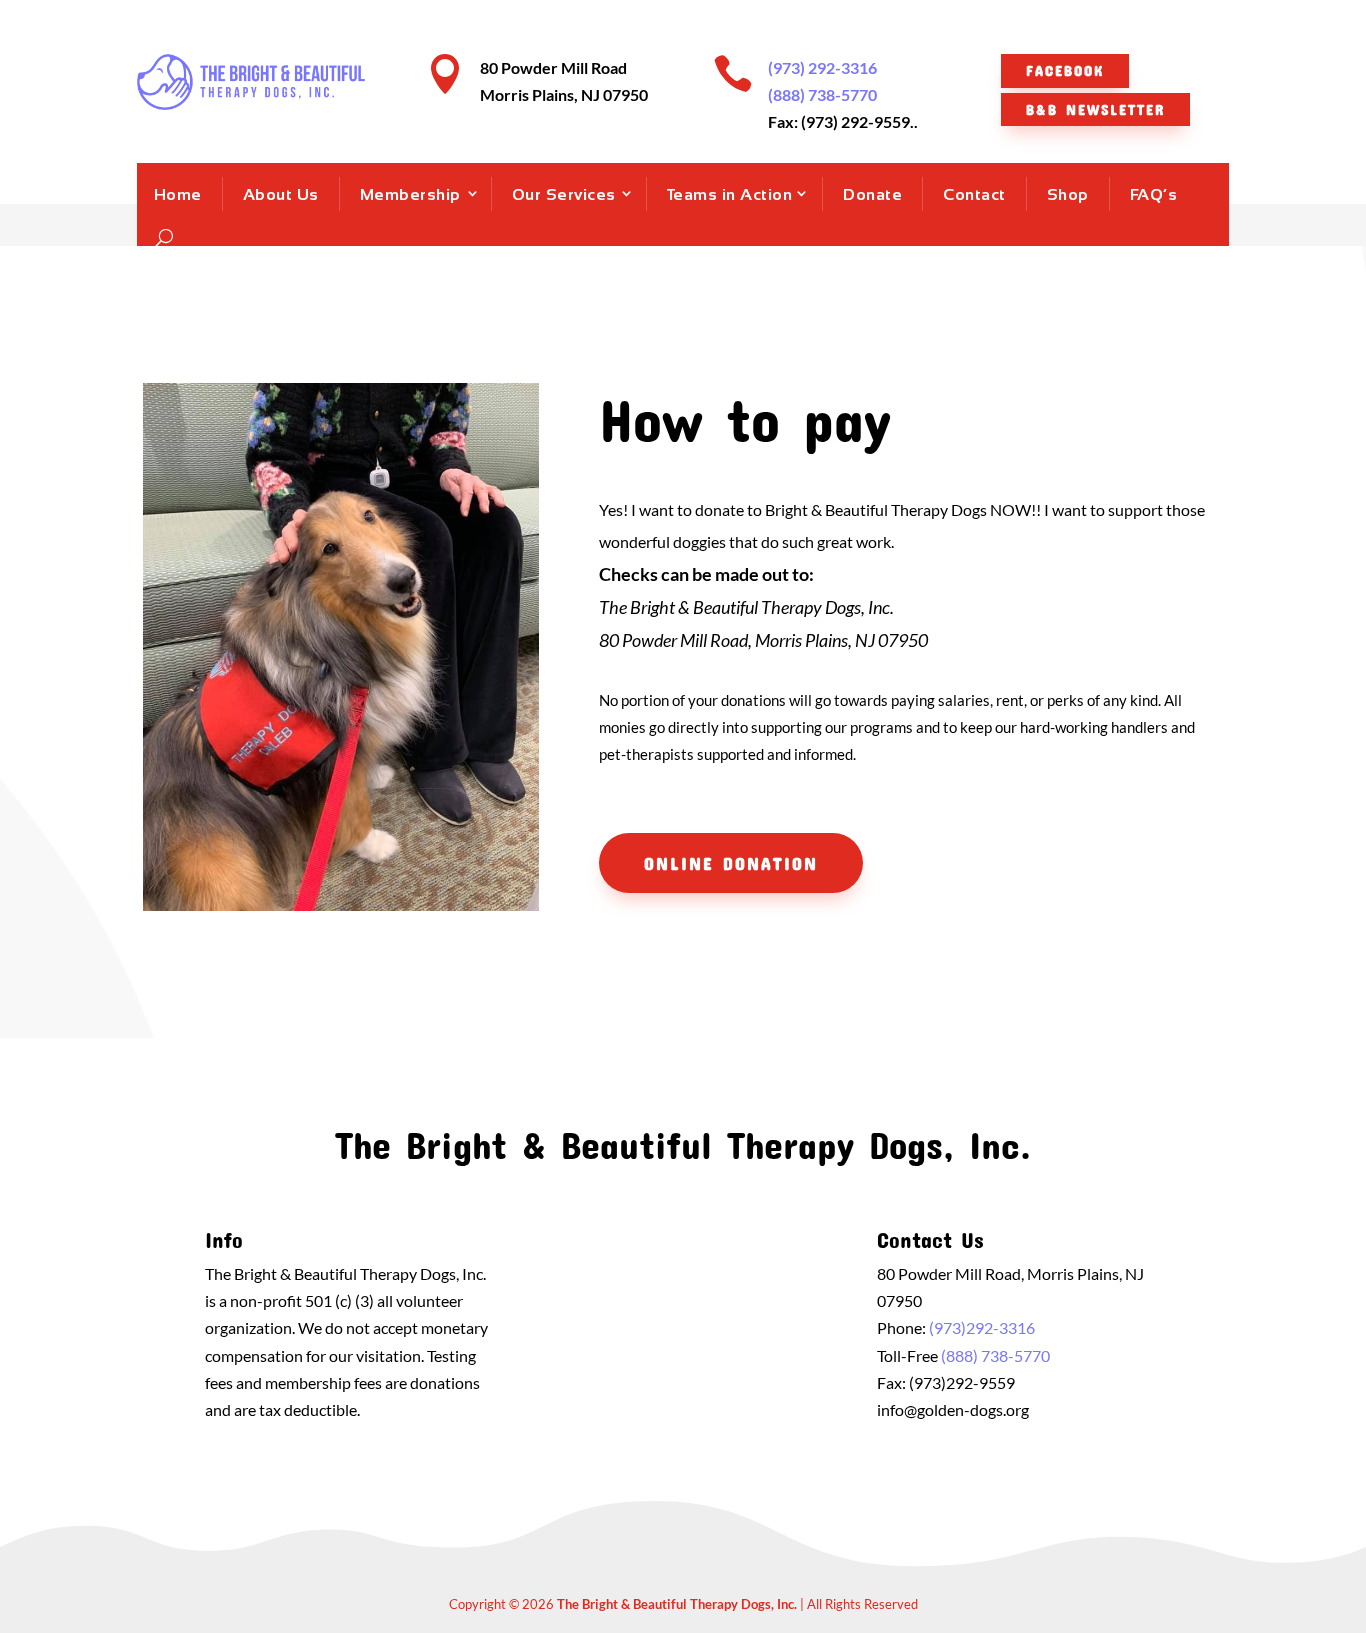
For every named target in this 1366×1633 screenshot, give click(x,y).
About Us (281, 194)
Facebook (1065, 70)
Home (178, 194)
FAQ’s (1154, 194)
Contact (974, 194)
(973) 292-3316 (822, 67)
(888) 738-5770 (822, 94)
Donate (872, 194)
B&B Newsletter (1095, 109)
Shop (1068, 194)
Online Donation (731, 863)
